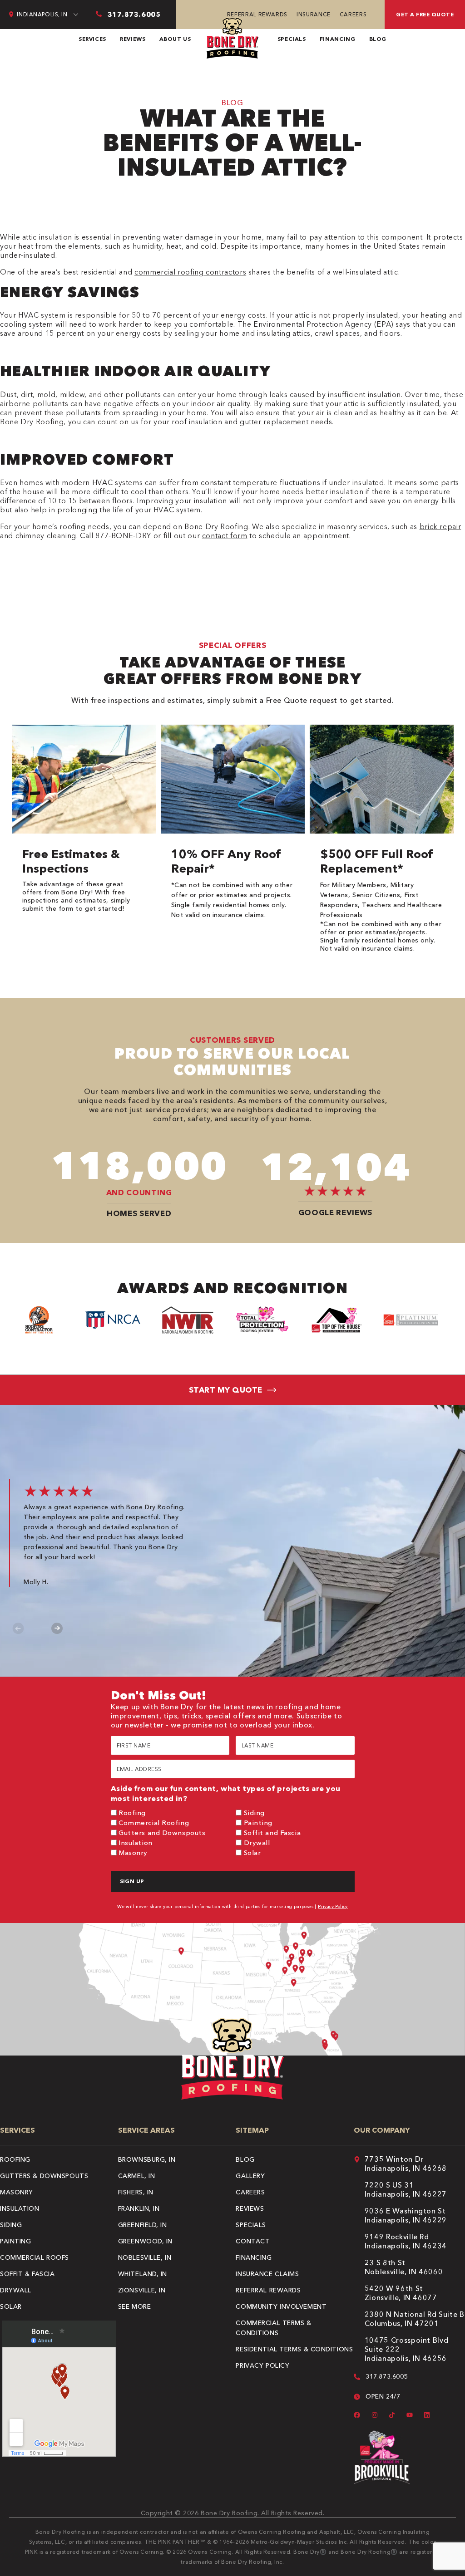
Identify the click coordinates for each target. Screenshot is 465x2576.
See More (134, 2306)
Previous (18, 1628)
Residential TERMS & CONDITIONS (294, 2349)
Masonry (133, 1852)
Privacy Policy (333, 1906)
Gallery (250, 2176)
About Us (175, 39)
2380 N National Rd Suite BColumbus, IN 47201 (415, 2319)
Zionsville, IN (142, 2290)
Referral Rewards (257, 14)
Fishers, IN (136, 2192)
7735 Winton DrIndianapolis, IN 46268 (406, 2164)
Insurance (314, 14)
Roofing (132, 1813)
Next (57, 1628)
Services (92, 39)
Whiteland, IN (143, 2274)
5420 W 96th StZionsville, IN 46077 (401, 2293)
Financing (338, 39)
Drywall (257, 1842)
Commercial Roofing (154, 1823)
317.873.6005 (387, 2376)
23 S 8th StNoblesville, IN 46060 (404, 2267)
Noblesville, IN (145, 2257)
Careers (353, 14)
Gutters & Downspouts (44, 2176)
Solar (252, 1852)
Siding (254, 1813)
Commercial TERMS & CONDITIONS (273, 2328)
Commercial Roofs (35, 2257)
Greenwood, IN (145, 2241)
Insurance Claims (267, 2274)
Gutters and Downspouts (162, 1833)
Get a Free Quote (425, 14)
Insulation (136, 1842)
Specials (292, 39)
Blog (378, 39)
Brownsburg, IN (147, 2159)
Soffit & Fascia (27, 2274)
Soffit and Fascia (272, 1833)
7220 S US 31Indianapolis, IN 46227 (406, 2189)
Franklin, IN (139, 2208)
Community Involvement (281, 2306)
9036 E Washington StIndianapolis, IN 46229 (406, 2215)
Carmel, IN (137, 2176)
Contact (253, 2241)
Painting (258, 1823)
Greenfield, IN (143, 2225)
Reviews (133, 39)
